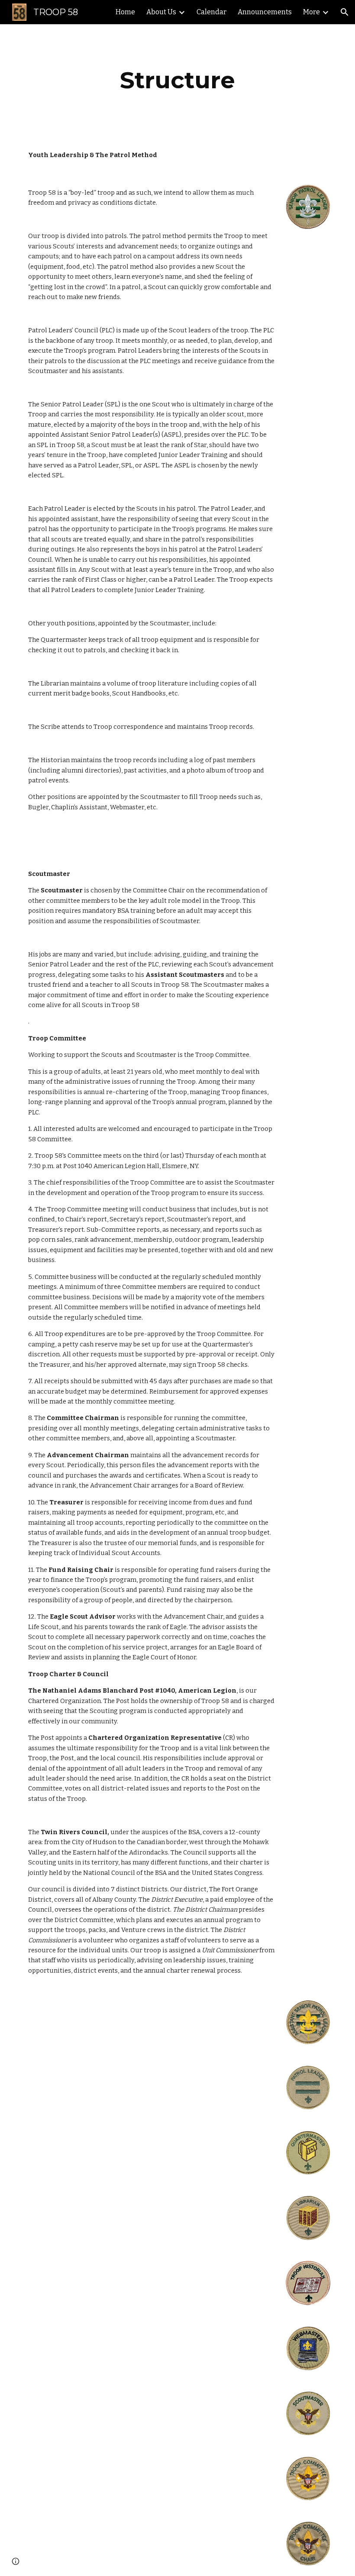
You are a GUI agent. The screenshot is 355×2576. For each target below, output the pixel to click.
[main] (177, 80)
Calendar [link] (211, 12)
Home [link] (125, 12)
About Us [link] (161, 12)
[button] (345, 12)
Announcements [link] (265, 12)
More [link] (311, 12)
